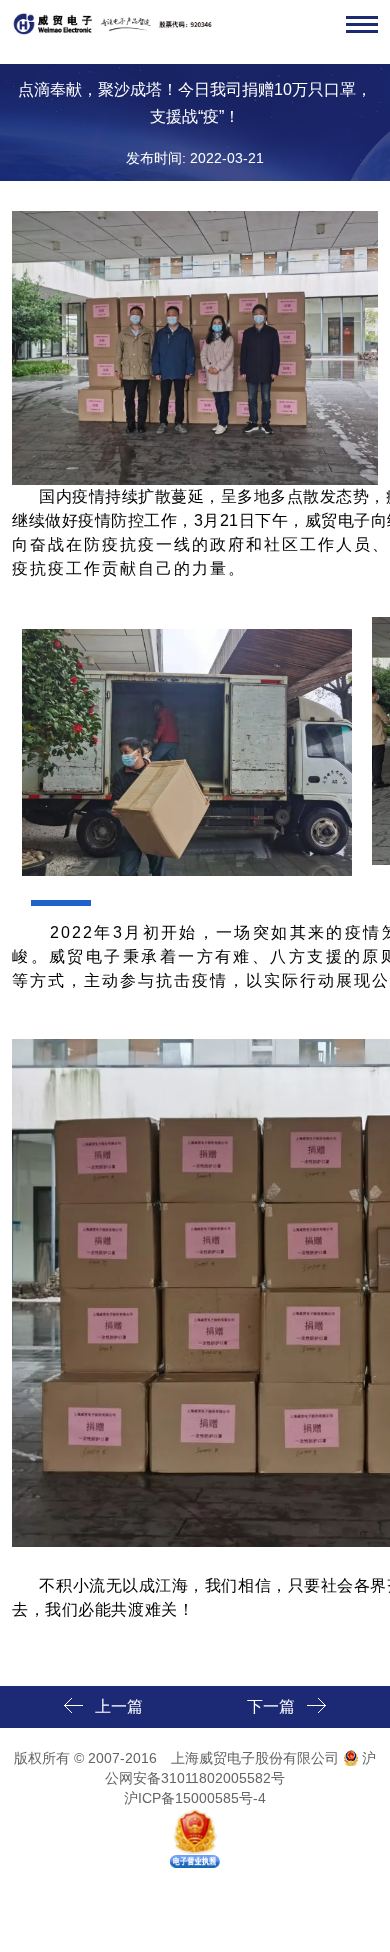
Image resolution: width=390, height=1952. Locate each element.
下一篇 (271, 1706)
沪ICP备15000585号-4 (195, 1798)
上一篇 (119, 1706)
